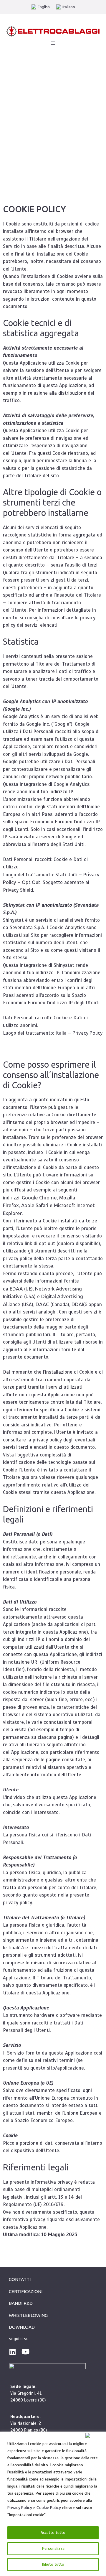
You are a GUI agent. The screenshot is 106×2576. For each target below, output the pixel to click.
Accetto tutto (53, 2533)
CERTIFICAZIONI (26, 2291)
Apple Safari (35, 1205)
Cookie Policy (49, 2508)
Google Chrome (39, 1198)
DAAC (42, 1304)
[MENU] (53, 43)
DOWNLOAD (22, 2327)
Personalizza (53, 2548)
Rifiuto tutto (53, 2564)
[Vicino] (94, 2435)
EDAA (16, 1289)
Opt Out (31, 882)
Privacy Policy (20, 2508)
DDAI (77, 1304)
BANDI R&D (21, 2303)
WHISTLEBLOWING (28, 2315)
